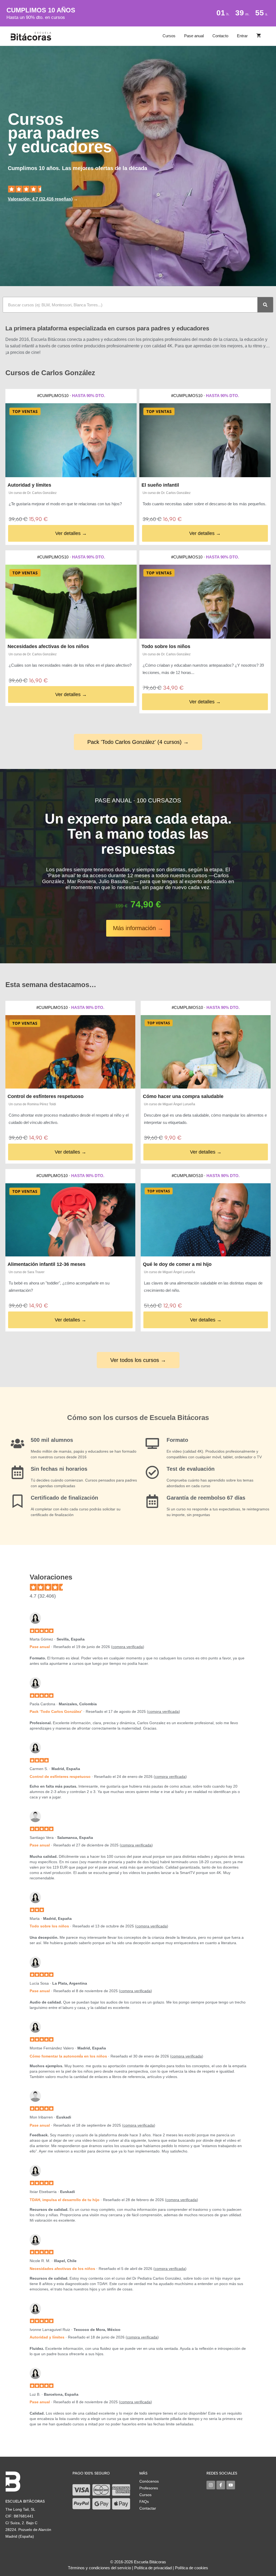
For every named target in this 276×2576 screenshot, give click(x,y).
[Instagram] (211, 2485)
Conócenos (149, 2481)
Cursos (169, 36)
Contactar (148, 2508)
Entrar (242, 36)
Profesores (149, 2488)
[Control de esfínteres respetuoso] (70, 1052)
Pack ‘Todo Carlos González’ (56, 1711)
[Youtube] (231, 2485)
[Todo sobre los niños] (205, 602)
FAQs (144, 2502)
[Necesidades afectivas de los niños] (71, 602)
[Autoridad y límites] (71, 440)
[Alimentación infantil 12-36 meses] (70, 1220)
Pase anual (194, 36)
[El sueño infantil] (205, 440)
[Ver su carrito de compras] (259, 36)
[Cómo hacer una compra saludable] (206, 1052)
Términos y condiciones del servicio (99, 2568)
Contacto (220, 36)
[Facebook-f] (221, 2485)
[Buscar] (265, 305)
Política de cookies (192, 2568)
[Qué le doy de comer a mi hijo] (206, 1220)
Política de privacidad (153, 2568)
